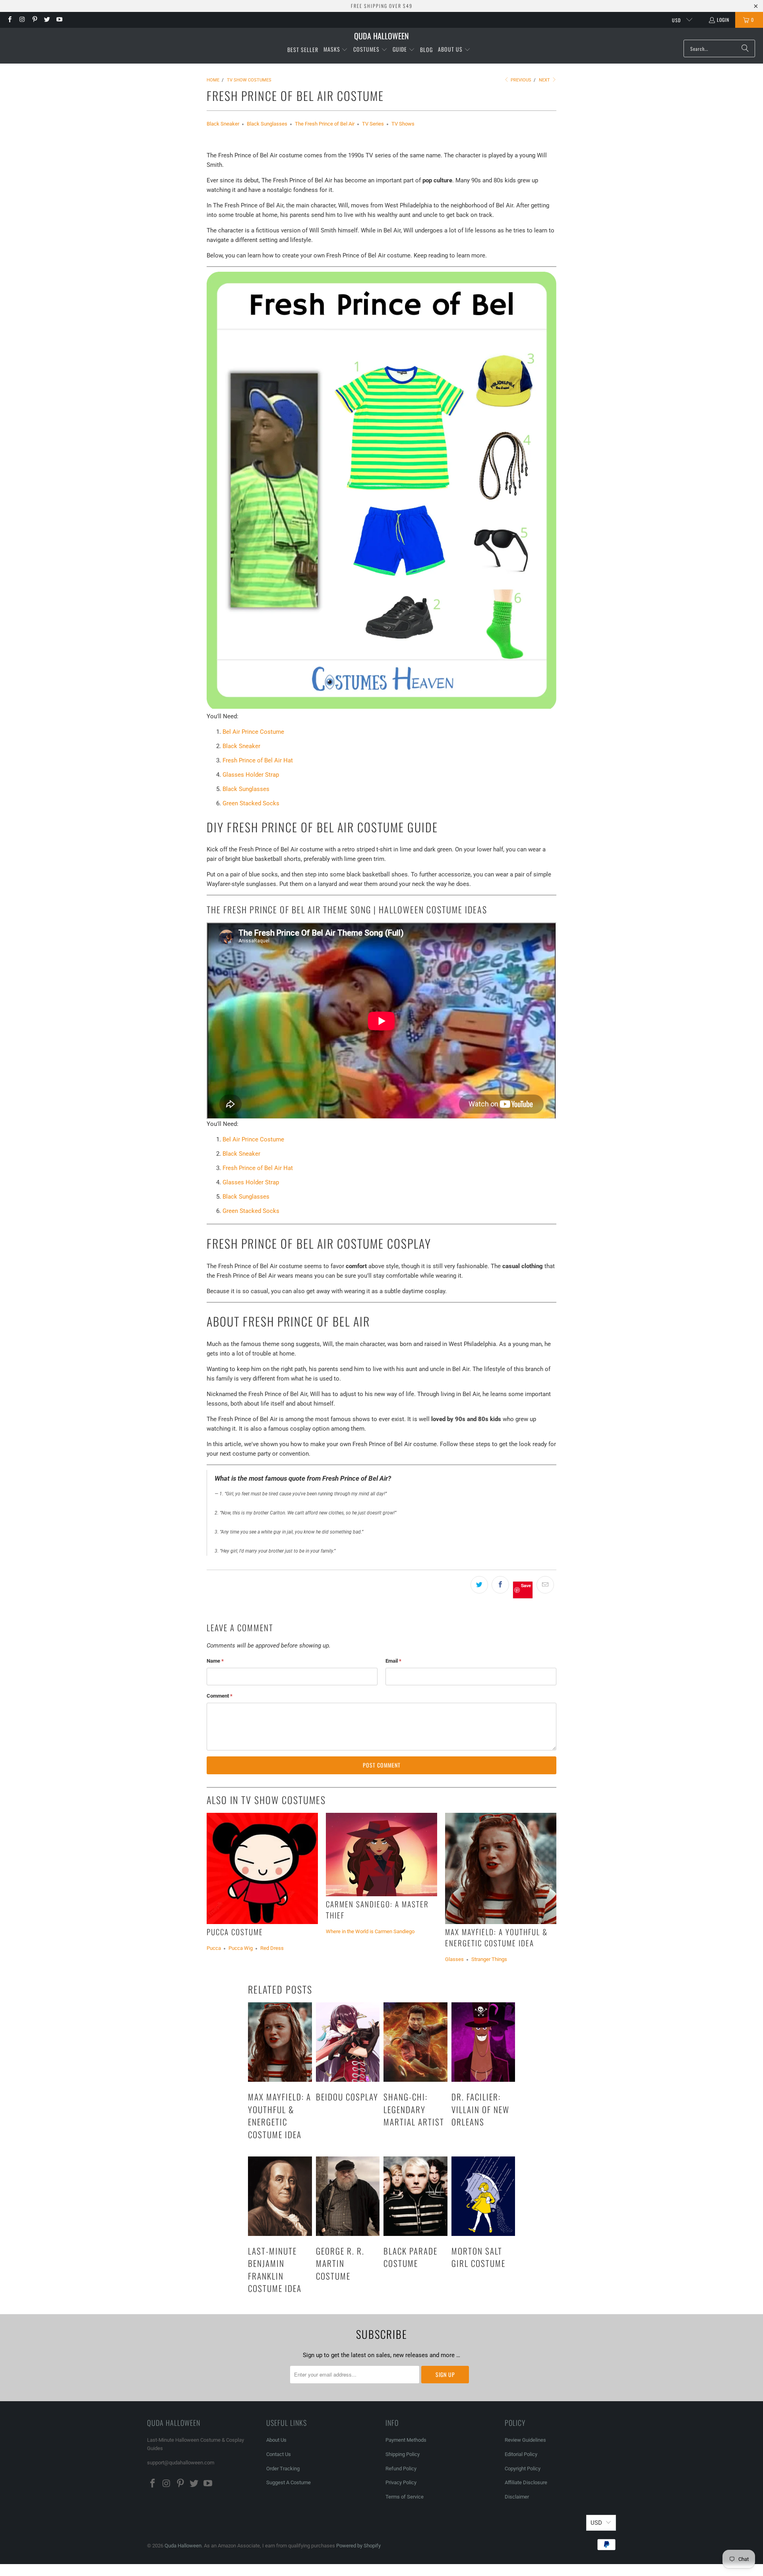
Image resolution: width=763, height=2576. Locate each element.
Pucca (214, 1948)
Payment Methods (406, 2440)
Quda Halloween (183, 2546)
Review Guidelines (525, 2440)
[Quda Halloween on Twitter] (47, 20)
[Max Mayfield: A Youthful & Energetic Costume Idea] (501, 1868)
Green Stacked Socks (251, 803)
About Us (276, 2440)
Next (545, 80)
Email (393, 1661)
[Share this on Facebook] (500, 1585)
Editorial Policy (522, 2454)
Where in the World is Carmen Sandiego (370, 1931)
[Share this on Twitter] (479, 1585)
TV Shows (403, 124)
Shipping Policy (403, 2454)
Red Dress (272, 1948)
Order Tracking (283, 2469)
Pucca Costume (235, 1932)
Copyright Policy (523, 2469)
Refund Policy (401, 2469)
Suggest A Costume (289, 2482)
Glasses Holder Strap (251, 775)
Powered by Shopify (358, 2546)
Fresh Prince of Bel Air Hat (258, 760)
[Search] (745, 48)
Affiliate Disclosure (526, 2482)
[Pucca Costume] (262, 1868)
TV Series (373, 124)
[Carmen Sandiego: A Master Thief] (381, 1855)
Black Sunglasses (267, 124)
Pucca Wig (241, 1948)
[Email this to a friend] (545, 1585)
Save (526, 1585)
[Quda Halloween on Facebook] (9, 20)
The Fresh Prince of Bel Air (325, 124)
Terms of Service (405, 2497)
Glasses (454, 1959)
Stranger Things (489, 1959)
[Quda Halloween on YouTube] (59, 20)
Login (723, 20)
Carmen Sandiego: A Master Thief (377, 1910)
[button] (336, 50)
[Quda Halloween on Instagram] (22, 20)
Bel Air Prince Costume (253, 732)
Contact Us (279, 2454)
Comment (220, 1696)
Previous (520, 80)
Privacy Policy (401, 2482)
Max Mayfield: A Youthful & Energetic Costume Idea (496, 1937)
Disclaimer (517, 2497)
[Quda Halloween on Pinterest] (34, 20)
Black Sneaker (223, 124)
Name (215, 1661)
